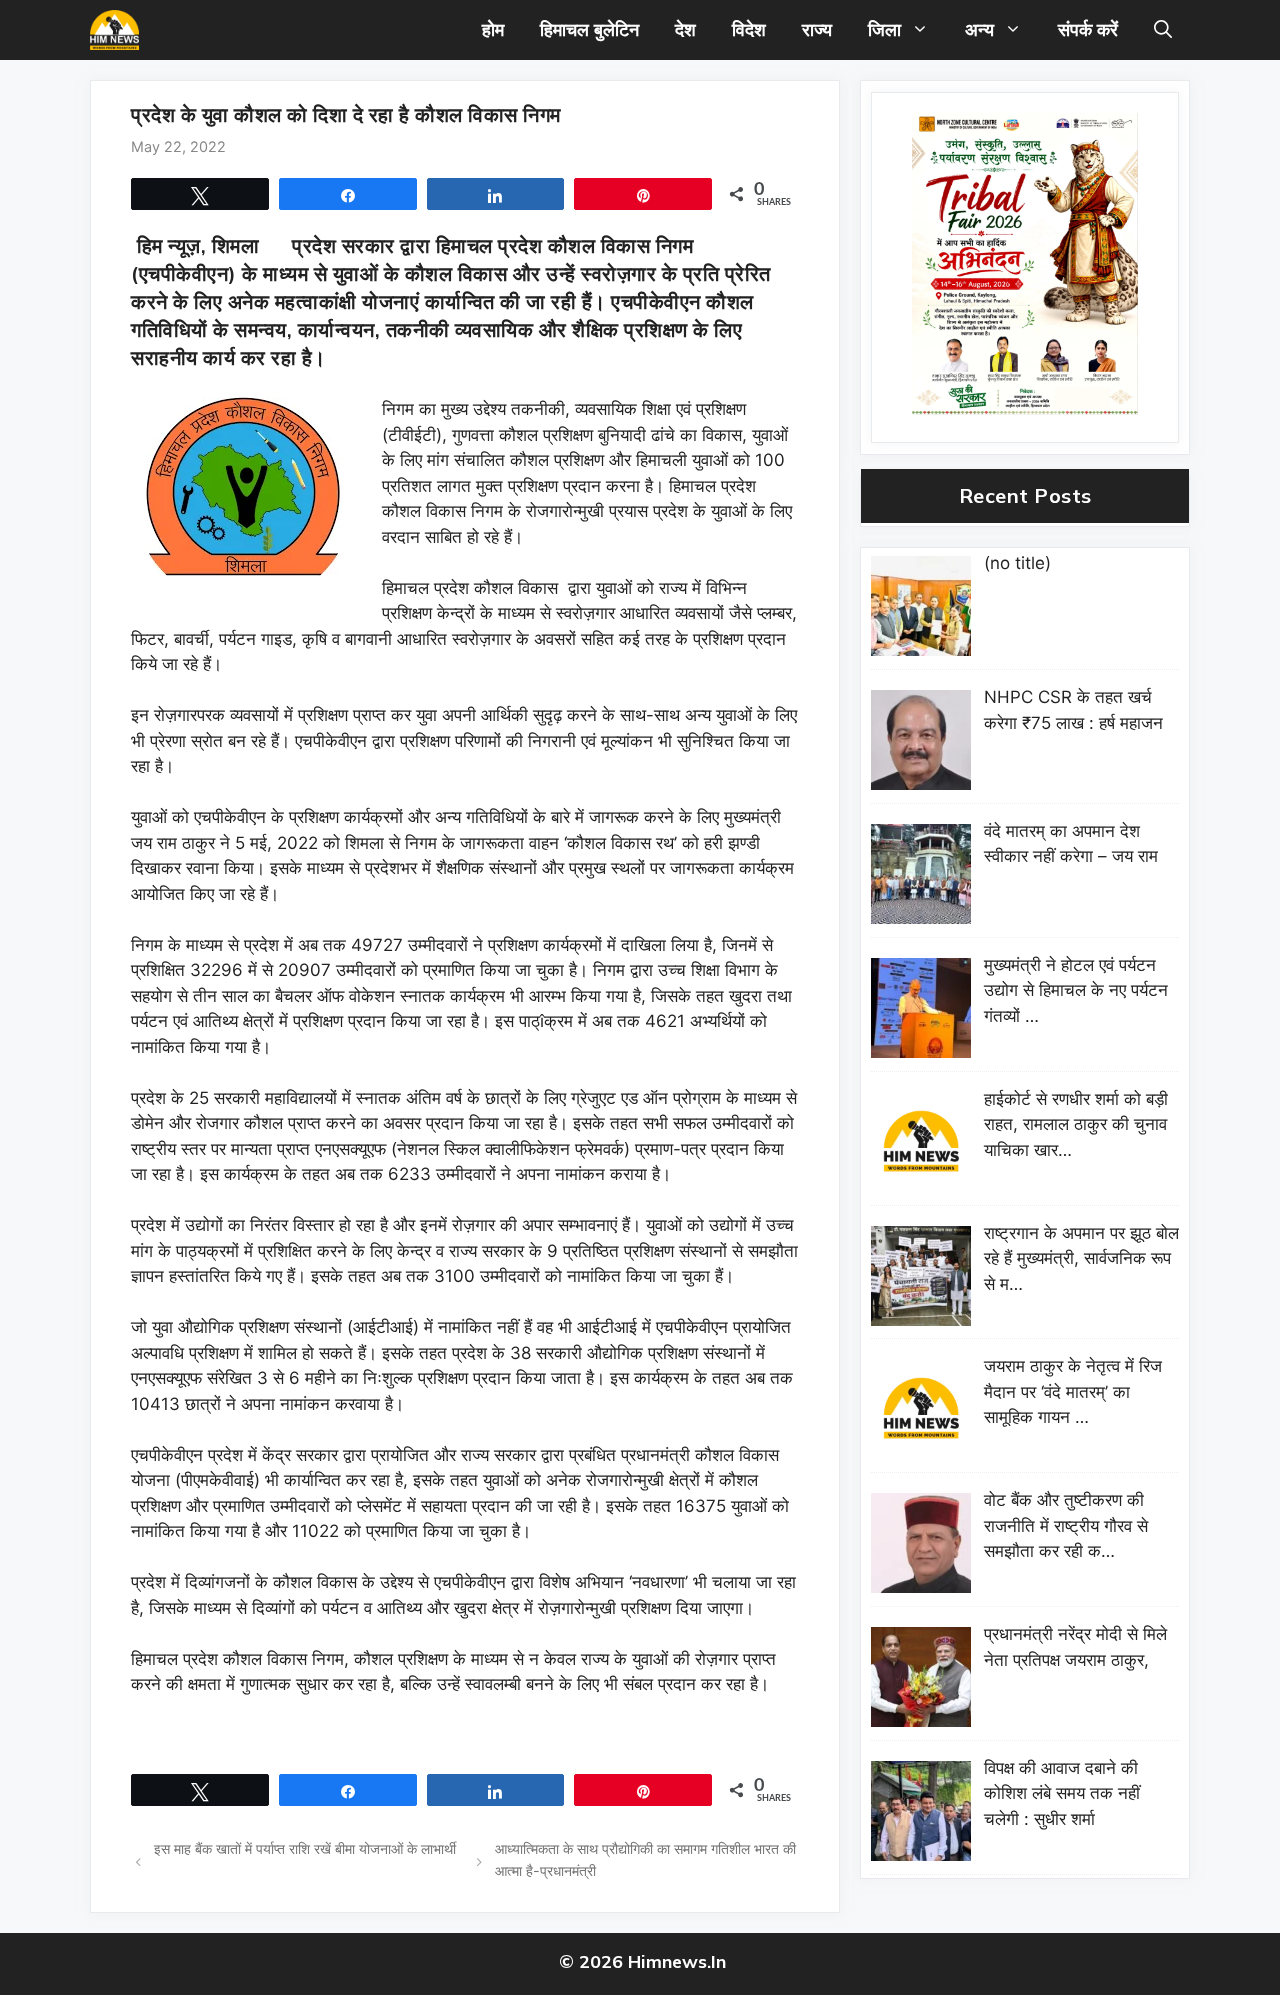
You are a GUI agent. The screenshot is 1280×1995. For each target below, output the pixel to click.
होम (493, 29)
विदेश (749, 29)
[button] (1163, 30)
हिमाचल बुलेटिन (589, 29)
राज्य (817, 29)
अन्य (979, 29)
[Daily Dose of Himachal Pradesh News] (114, 30)
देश (685, 29)
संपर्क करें (1088, 29)
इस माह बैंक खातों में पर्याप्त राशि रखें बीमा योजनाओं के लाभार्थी (305, 1848)
